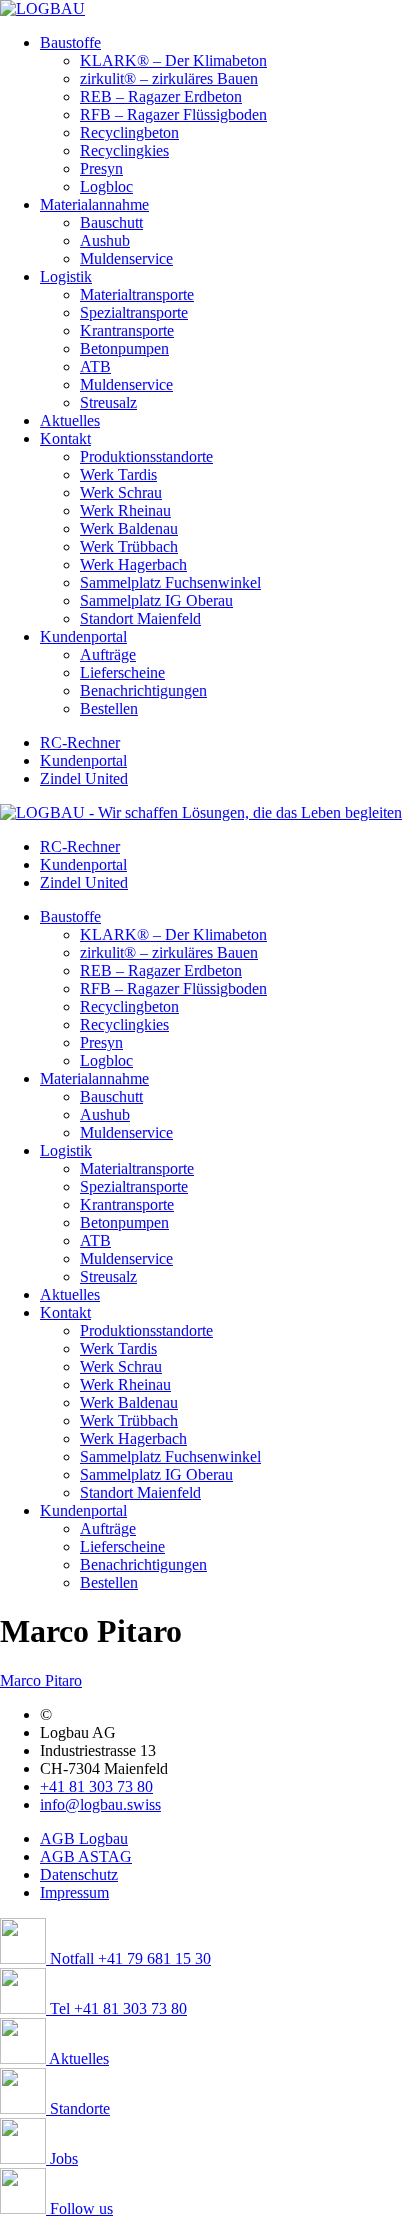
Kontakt (65, 438)
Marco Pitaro (41, 1680)
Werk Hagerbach (133, 564)
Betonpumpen (124, 348)
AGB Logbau (84, 1838)
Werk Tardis (118, 474)
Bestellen (109, 708)
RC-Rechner (80, 742)
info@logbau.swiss (100, 1804)
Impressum (74, 1892)
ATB (95, 366)
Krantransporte (127, 330)
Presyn (101, 168)
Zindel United (84, 778)
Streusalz (108, 402)
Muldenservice (126, 258)
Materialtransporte (137, 294)
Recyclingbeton (129, 132)
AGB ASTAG (86, 1856)
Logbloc (106, 186)
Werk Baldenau (129, 528)
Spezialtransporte (134, 312)
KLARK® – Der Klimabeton (173, 60)
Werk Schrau (121, 492)
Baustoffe (70, 42)
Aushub (105, 240)
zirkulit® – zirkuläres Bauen (169, 78)
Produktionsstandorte (146, 456)
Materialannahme (94, 204)
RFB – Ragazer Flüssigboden (173, 114)
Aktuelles (70, 420)
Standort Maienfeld (140, 618)
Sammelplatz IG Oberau (156, 600)
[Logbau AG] (42, 8)
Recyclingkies (124, 150)
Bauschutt (111, 222)
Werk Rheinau (125, 510)
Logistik (66, 276)
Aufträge (108, 654)
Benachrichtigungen (143, 690)
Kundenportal (83, 636)
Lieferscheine (122, 672)
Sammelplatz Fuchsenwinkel (170, 582)
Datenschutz (79, 1874)
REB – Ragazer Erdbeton (161, 96)
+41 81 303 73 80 (96, 1786)
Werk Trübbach (129, 546)
